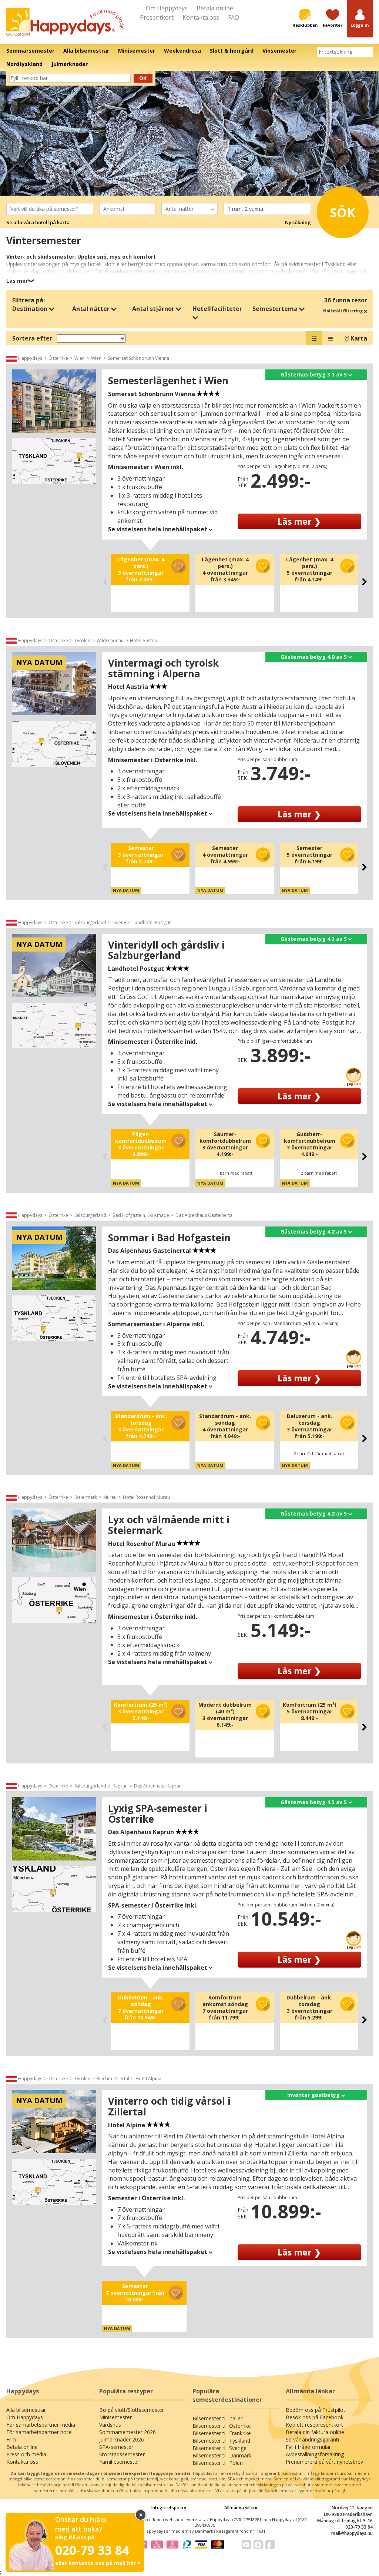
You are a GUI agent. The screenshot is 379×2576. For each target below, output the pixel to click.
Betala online (215, 8)
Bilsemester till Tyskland (221, 2441)
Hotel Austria (144, 640)
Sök (343, 212)
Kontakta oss (201, 17)
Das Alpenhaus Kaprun (158, 1786)
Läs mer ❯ (299, 521)
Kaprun (120, 1786)
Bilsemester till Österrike (222, 2426)
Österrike (58, 358)
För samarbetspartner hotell (40, 2432)
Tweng (119, 922)
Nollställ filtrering (343, 311)
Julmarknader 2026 (122, 2439)
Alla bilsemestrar (26, 2410)
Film (11, 2439)
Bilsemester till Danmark (222, 2455)
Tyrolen (82, 640)
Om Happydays (167, 8)
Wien (80, 358)
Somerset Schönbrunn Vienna (138, 358)
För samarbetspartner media (41, 2425)
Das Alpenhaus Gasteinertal (204, 1215)
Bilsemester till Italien (218, 2418)
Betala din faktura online (315, 2432)
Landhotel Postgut (152, 922)
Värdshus (110, 2425)
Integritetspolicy (169, 2508)
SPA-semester (116, 2447)
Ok (143, 78)
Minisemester (115, 2417)
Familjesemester (119, 2462)
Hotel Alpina (148, 2079)
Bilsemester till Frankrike (222, 2433)
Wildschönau (110, 640)
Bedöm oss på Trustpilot (316, 2410)
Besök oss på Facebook (315, 2417)
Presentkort (157, 17)
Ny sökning (298, 222)
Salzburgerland (90, 922)
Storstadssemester (122, 2454)
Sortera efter (32, 338)
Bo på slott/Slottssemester (132, 2410)
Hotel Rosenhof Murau (146, 1497)
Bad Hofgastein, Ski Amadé (141, 1215)
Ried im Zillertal (113, 2079)
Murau (110, 1497)
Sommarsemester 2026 (128, 2432)
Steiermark (86, 1497)
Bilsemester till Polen (218, 2463)
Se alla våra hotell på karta (38, 222)
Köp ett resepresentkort (314, 2425)
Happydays (30, 358)
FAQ (234, 17)
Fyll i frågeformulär (308, 2447)
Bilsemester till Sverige (219, 2448)
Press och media (26, 2454)
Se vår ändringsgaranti (312, 2439)
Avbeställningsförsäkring (315, 2454)
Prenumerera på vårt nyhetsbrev (324, 2462)
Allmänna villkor (241, 2508)
